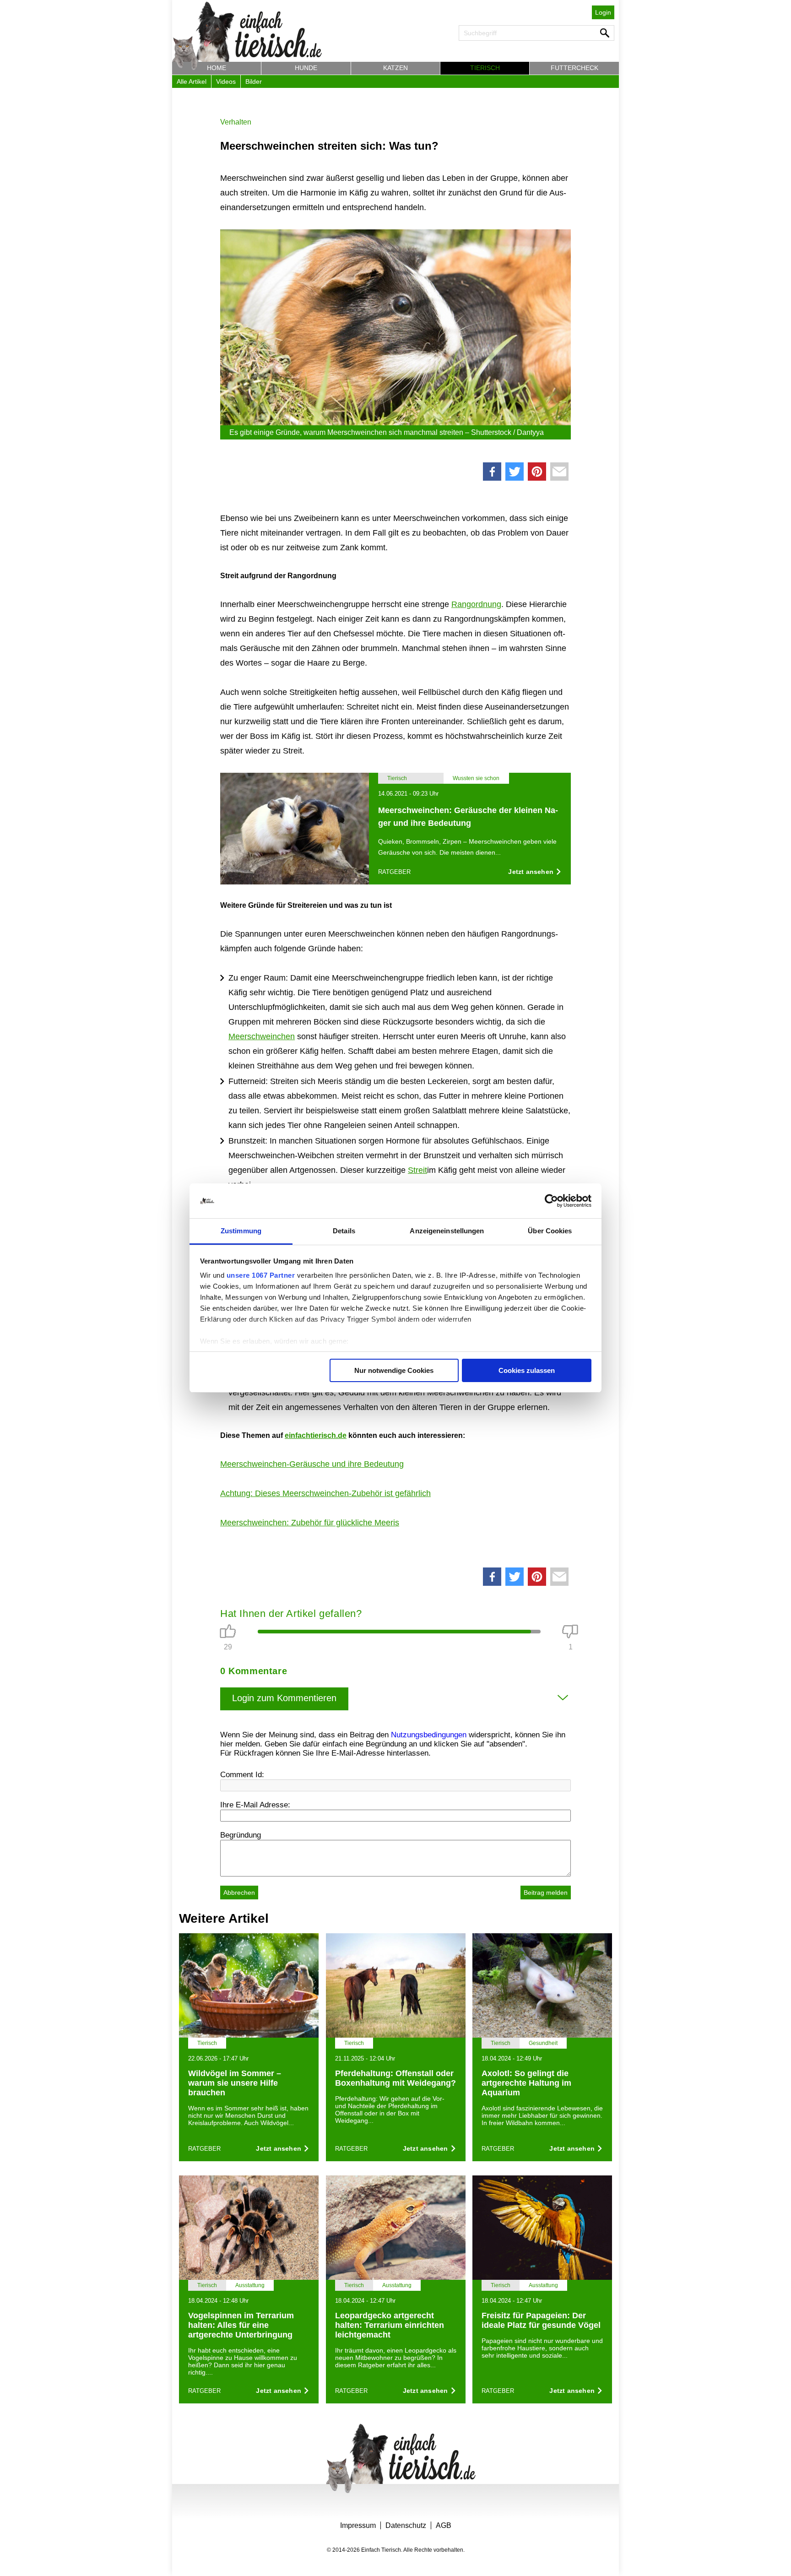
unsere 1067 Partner (261, 1275)
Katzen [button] (395, 68)
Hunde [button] (306, 68)
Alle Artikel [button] (192, 81)
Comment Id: (242, 1775)
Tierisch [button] (485, 68)
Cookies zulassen (527, 1370)
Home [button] (217, 68)
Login (603, 12)
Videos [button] (226, 81)
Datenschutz (406, 2525)
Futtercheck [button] (574, 68)
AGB (444, 2525)
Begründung (241, 1835)
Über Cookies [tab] (550, 1231)
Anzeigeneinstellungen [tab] (447, 1231)
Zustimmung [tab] (241, 1231)
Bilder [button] (254, 81)
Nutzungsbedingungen (429, 1735)
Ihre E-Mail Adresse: (255, 1805)
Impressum (358, 2525)
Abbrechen (239, 1893)
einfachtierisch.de (316, 1435)
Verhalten (236, 122)
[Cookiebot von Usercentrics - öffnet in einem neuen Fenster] (551, 1201)
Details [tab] (344, 1231)
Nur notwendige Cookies (394, 1370)
